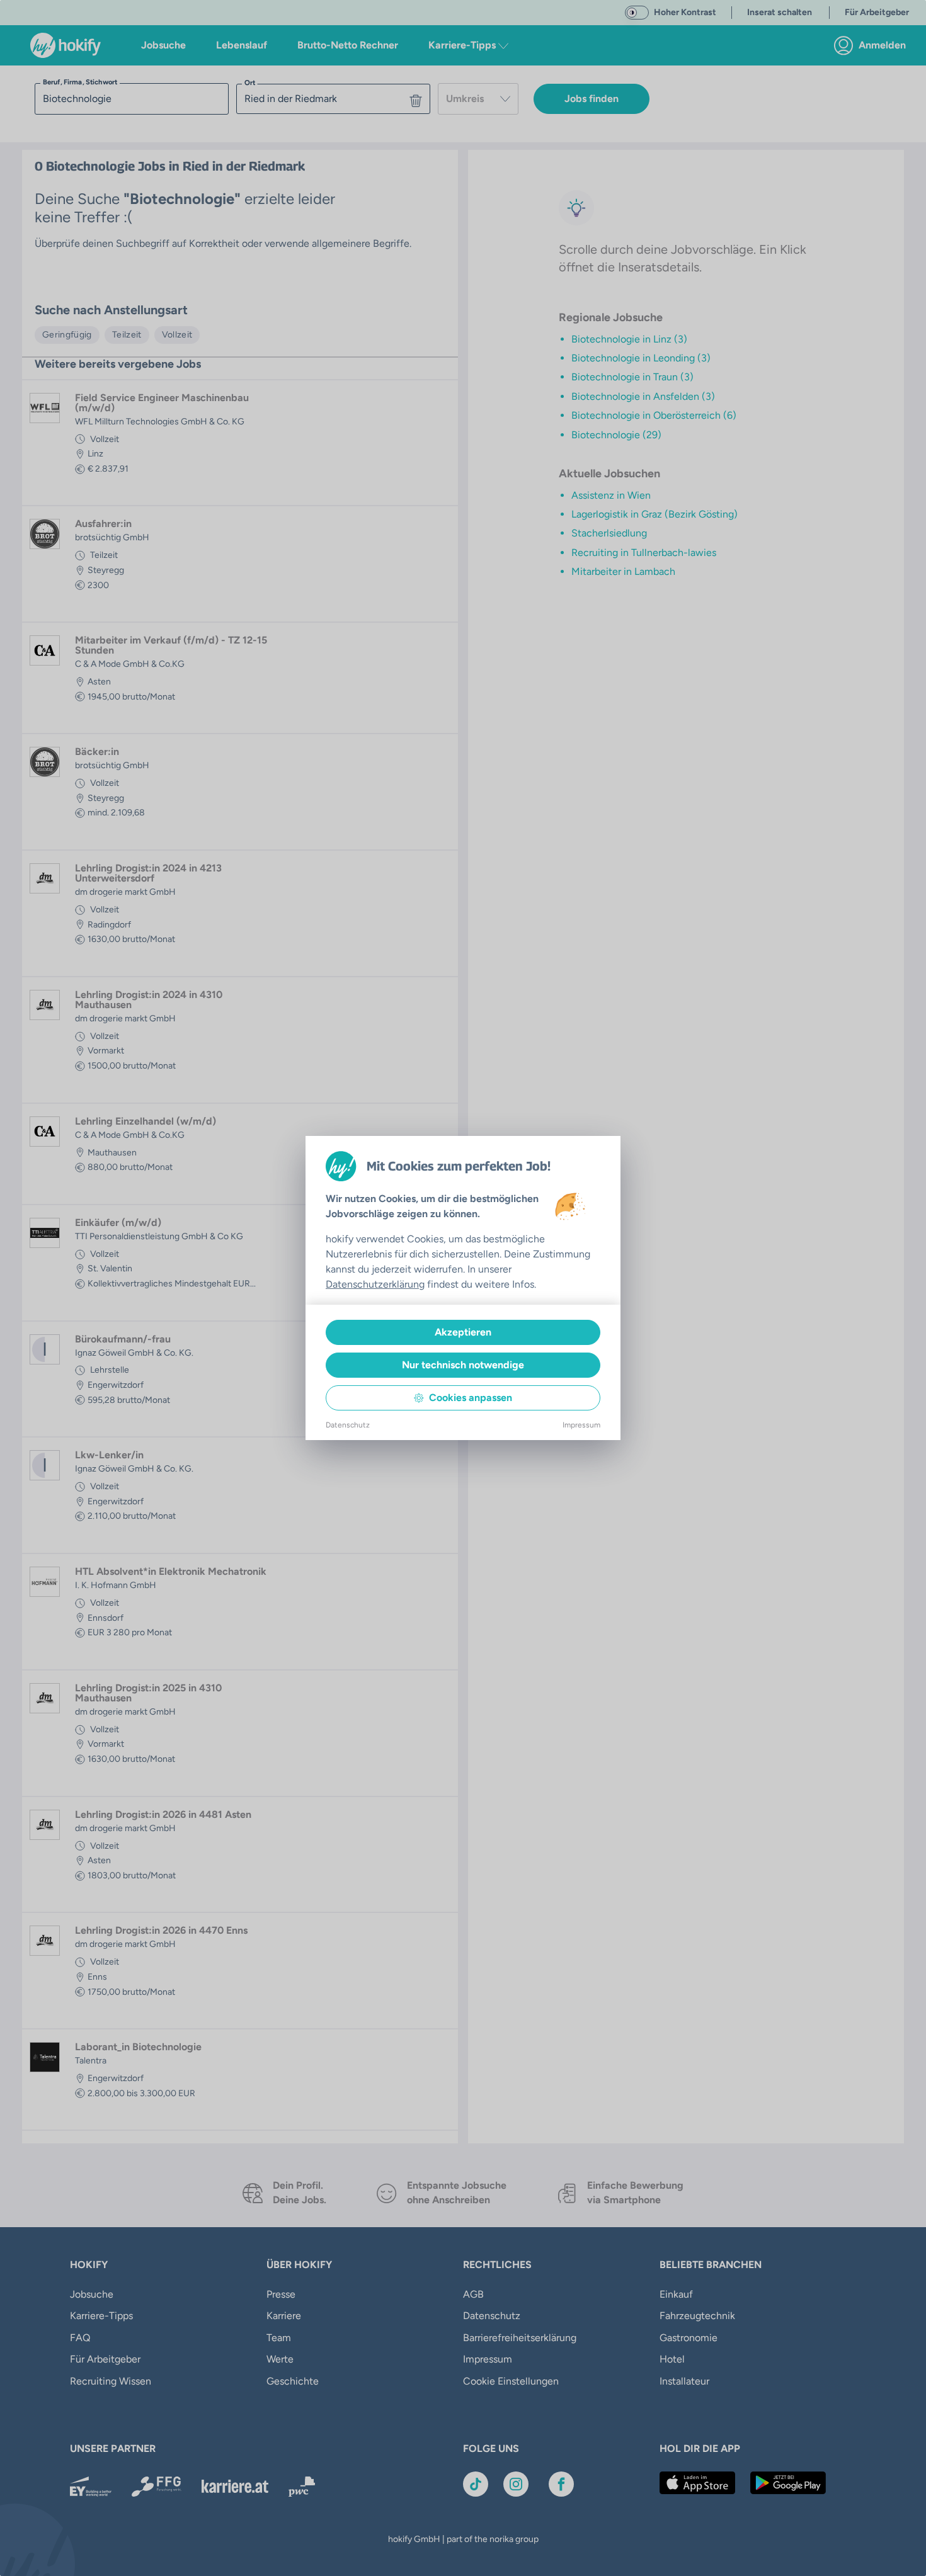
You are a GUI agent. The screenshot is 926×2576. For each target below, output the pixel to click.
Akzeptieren (463, 1332)
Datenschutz (348, 1425)
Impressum (581, 1425)
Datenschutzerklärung (375, 1284)
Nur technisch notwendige (463, 1365)
